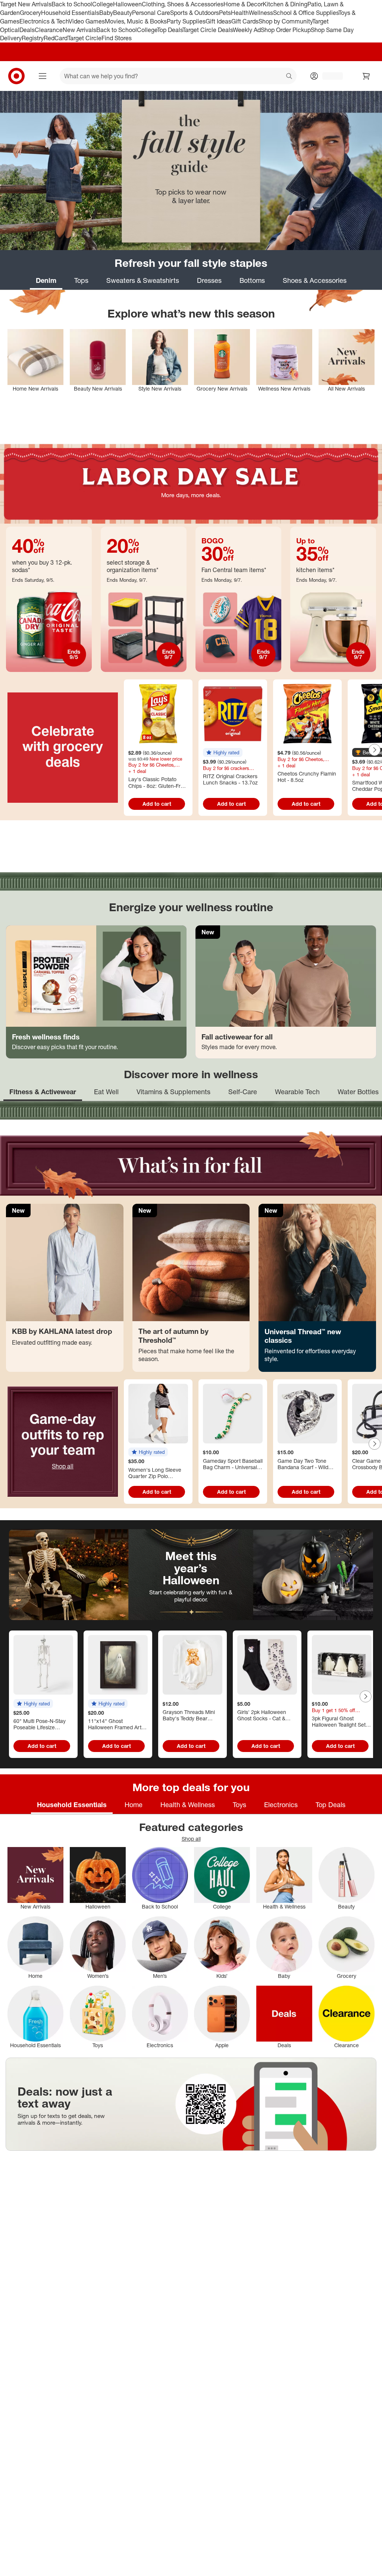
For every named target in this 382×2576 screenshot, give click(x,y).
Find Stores (117, 38)
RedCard (56, 38)
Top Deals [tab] (331, 1805)
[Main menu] (43, 76)
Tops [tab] (81, 280)
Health (240, 13)
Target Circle (84, 38)
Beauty (123, 13)
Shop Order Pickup (286, 30)
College (103, 4)
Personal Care (151, 13)
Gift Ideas (218, 21)
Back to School (72, 4)
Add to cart (157, 804)
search (289, 77)
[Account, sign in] (329, 76)
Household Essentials (70, 13)
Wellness (261, 13)
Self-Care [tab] (243, 1092)
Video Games (87, 21)
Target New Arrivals (26, 4)
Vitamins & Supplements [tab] (173, 1092)
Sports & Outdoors (195, 13)
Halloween (127, 4)
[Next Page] (375, 750)
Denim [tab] (46, 280)
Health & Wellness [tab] (188, 1805)
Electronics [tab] (281, 1805)
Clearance (49, 30)
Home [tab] (134, 1805)
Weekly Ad (247, 30)
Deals (27, 30)
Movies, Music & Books (136, 21)
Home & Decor (243, 4)
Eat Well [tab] (106, 1092)
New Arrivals (79, 30)
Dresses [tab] (209, 280)
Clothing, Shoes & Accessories (183, 4)
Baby (106, 13)
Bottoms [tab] (252, 280)
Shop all (63, 1466)
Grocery (30, 13)
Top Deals (170, 30)
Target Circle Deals (208, 30)
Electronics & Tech (44, 21)
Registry (33, 38)
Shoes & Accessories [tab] (315, 280)
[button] (223, 752)
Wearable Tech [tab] (297, 1092)
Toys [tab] (239, 1805)
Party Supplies (186, 21)
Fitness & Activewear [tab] (43, 1092)
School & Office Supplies (306, 13)
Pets (225, 13)
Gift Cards (245, 21)
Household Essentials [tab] (72, 1805)
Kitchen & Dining (285, 4)
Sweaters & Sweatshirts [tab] (143, 280)
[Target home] (16, 76)
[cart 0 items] (366, 76)
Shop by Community (285, 21)
